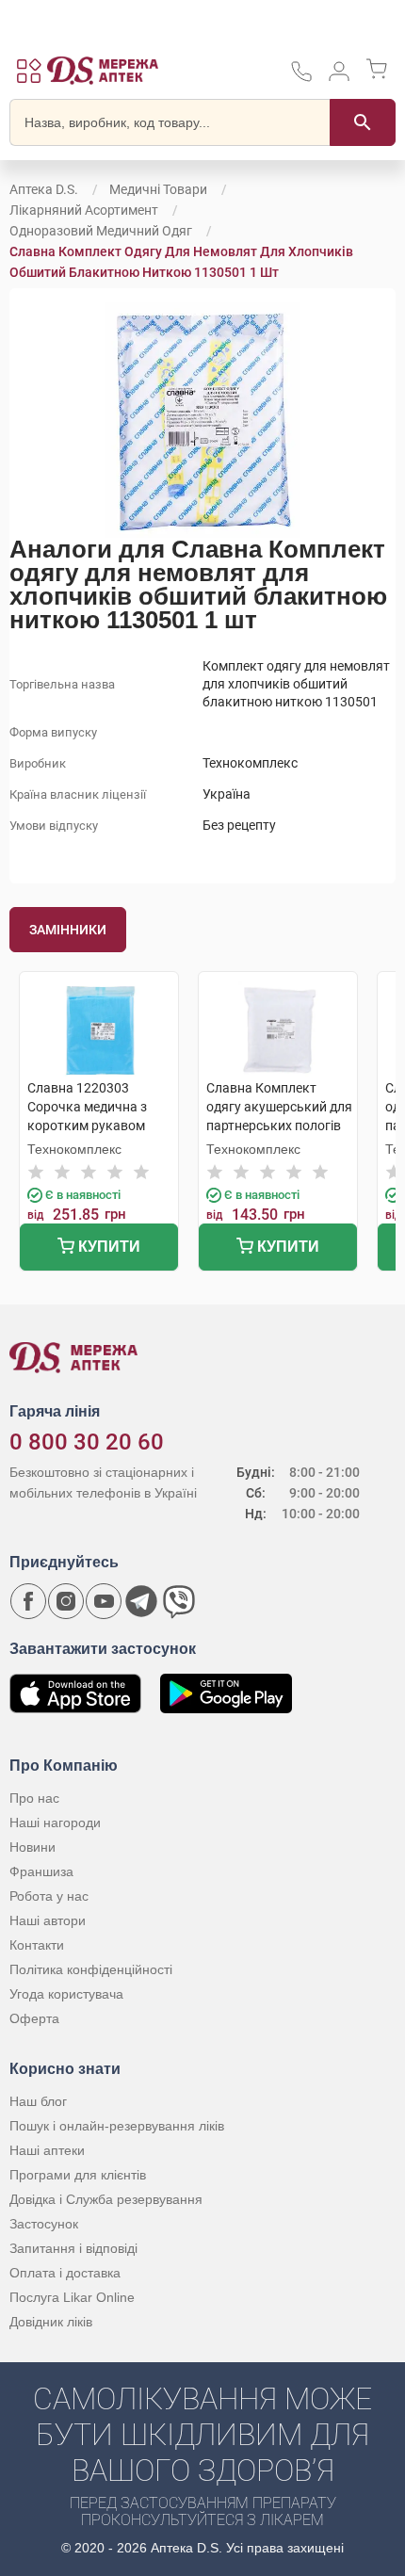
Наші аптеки (47, 2150)
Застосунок (44, 2224)
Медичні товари (158, 189)
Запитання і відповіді (73, 2248)
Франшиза (41, 1871)
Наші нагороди (55, 1823)
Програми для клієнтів (78, 2175)
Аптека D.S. (44, 189)
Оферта (34, 2018)
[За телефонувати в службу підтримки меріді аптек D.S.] (301, 78)
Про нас (34, 1798)
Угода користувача (66, 1994)
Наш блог (38, 2101)
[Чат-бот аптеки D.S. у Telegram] (141, 1601)
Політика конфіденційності (91, 1969)
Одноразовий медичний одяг (101, 231)
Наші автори (48, 1920)
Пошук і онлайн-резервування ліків (117, 2126)
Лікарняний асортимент (84, 210)
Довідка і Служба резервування (106, 2199)
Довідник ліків (51, 2322)
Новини (32, 1847)
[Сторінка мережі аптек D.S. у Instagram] (66, 1601)
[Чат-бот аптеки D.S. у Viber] (179, 1601)
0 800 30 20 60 (87, 1442)
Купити (107, 1247)
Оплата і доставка (65, 2273)
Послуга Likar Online (72, 2297)
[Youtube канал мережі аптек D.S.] (104, 1601)
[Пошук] (363, 122)
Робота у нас (49, 1896)
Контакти (37, 1945)
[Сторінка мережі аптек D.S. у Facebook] (28, 1601)
